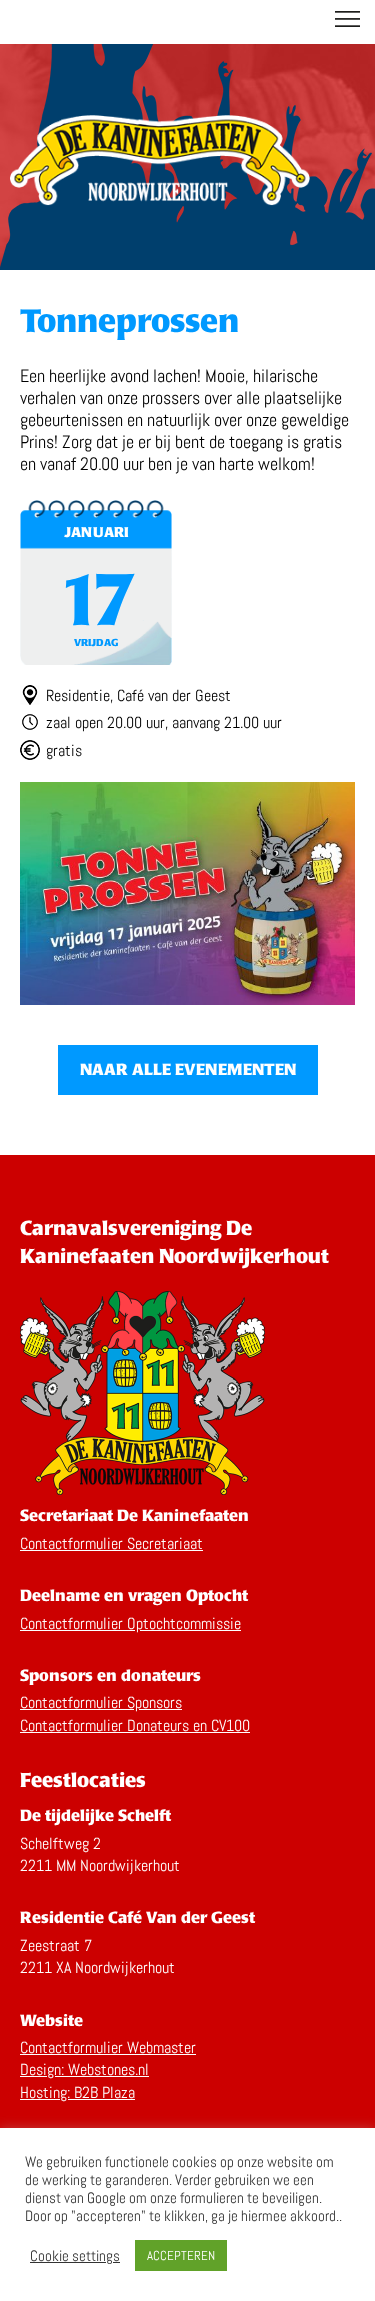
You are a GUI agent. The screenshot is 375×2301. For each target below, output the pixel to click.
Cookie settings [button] (75, 2256)
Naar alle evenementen (188, 1069)
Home (160, 165)
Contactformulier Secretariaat (111, 1543)
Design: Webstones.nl (84, 2069)
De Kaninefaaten (188, 22)
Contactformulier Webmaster (108, 2047)
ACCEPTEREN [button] (181, 2255)
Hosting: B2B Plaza (77, 2092)
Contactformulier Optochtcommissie (130, 1623)
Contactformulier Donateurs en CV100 (135, 1725)
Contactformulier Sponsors (101, 1702)
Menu (347, 19)
